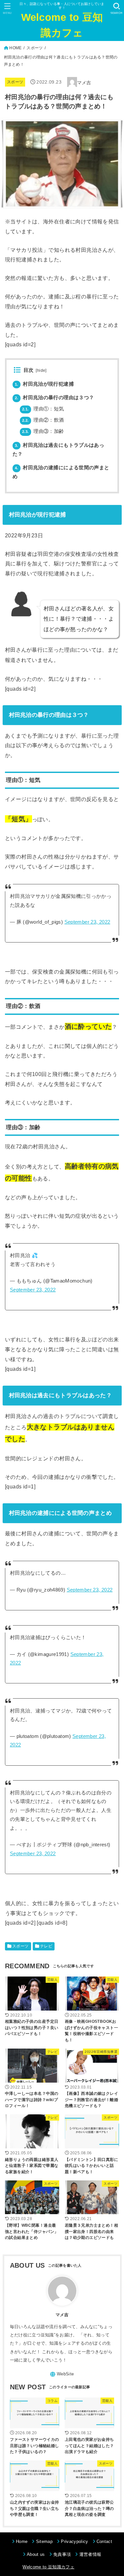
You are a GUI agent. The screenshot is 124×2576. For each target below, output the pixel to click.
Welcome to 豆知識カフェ (62, 25)
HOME (15, 48)
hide (41, 370)
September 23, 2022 (87, 922)
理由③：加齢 (43, 431)
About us (36, 2554)
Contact (104, 2541)
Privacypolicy (74, 2541)
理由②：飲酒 (43, 420)
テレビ (46, 1946)
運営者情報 (90, 2554)
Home (22, 2541)
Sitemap (44, 2541)
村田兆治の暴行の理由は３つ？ (55, 398)
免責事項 (62, 2554)
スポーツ (35, 48)
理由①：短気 (43, 409)
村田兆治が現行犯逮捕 (44, 384)
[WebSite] (62, 2374)
